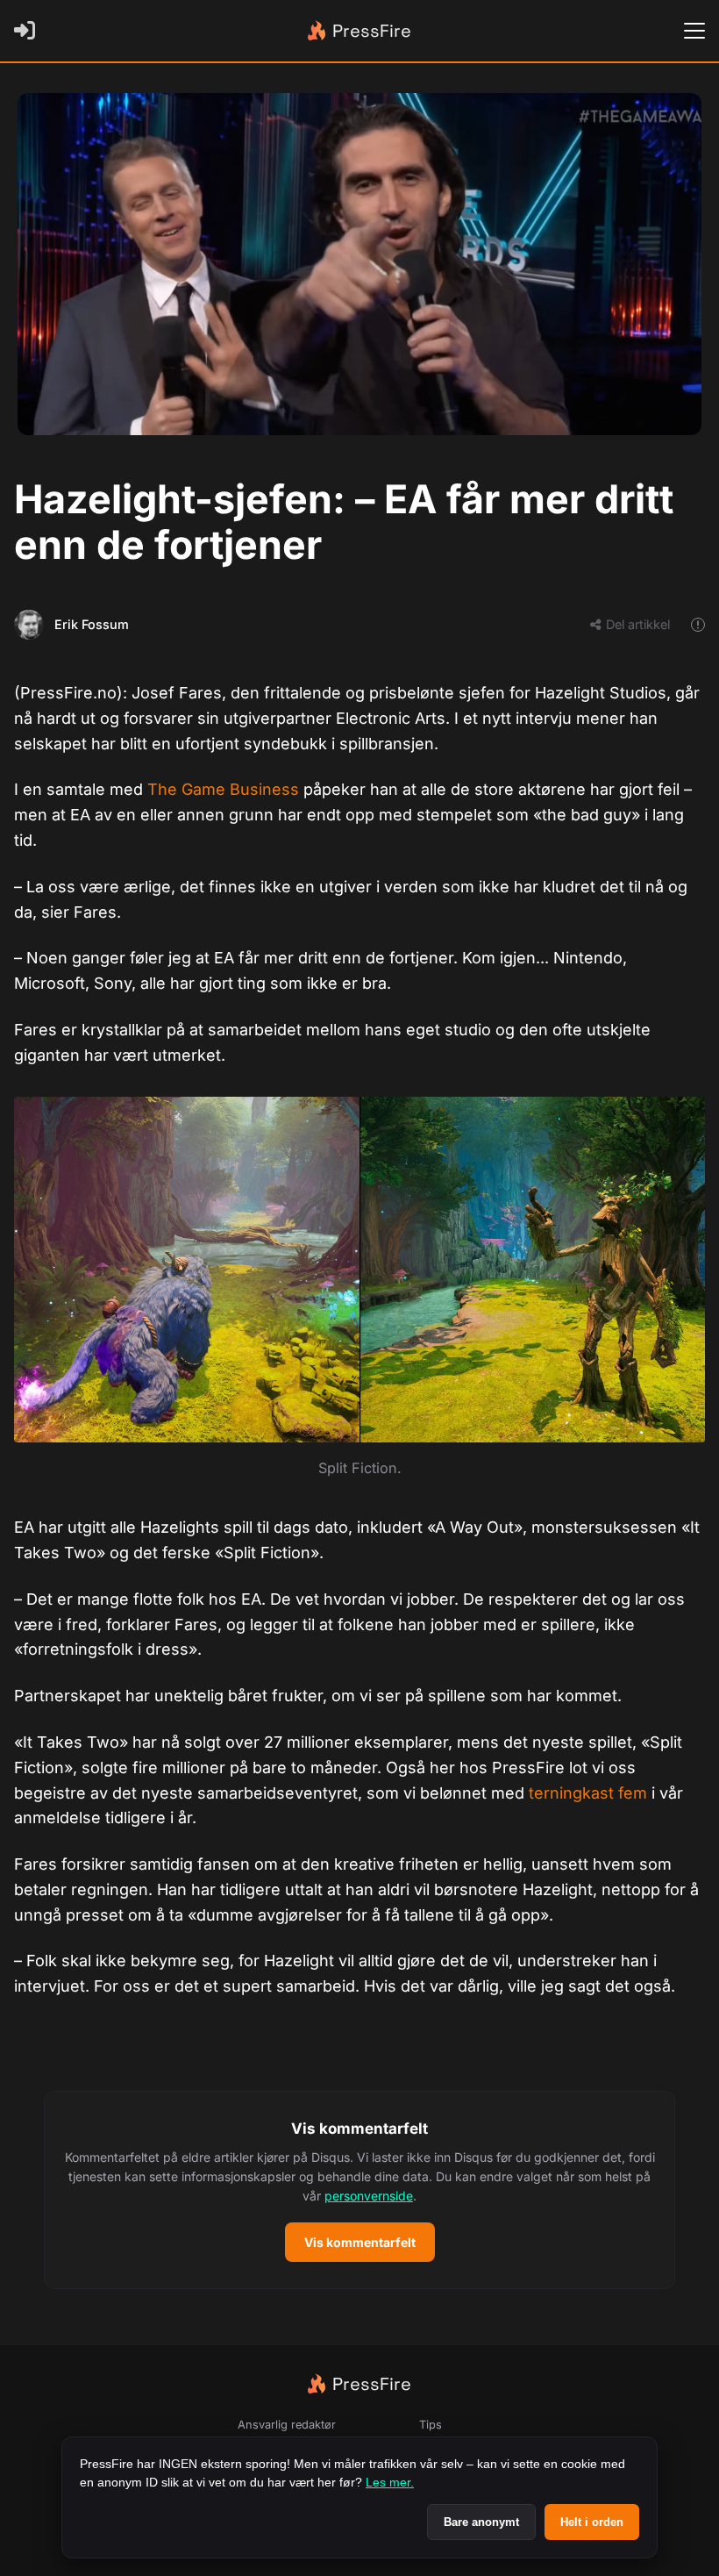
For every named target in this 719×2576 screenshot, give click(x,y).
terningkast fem (588, 1793)
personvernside (369, 2196)
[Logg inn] (28, 31)
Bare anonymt (481, 2522)
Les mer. (390, 2482)
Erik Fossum (92, 624)
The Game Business (223, 789)
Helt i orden (592, 2522)
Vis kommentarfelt (360, 2242)
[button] (359, 2190)
